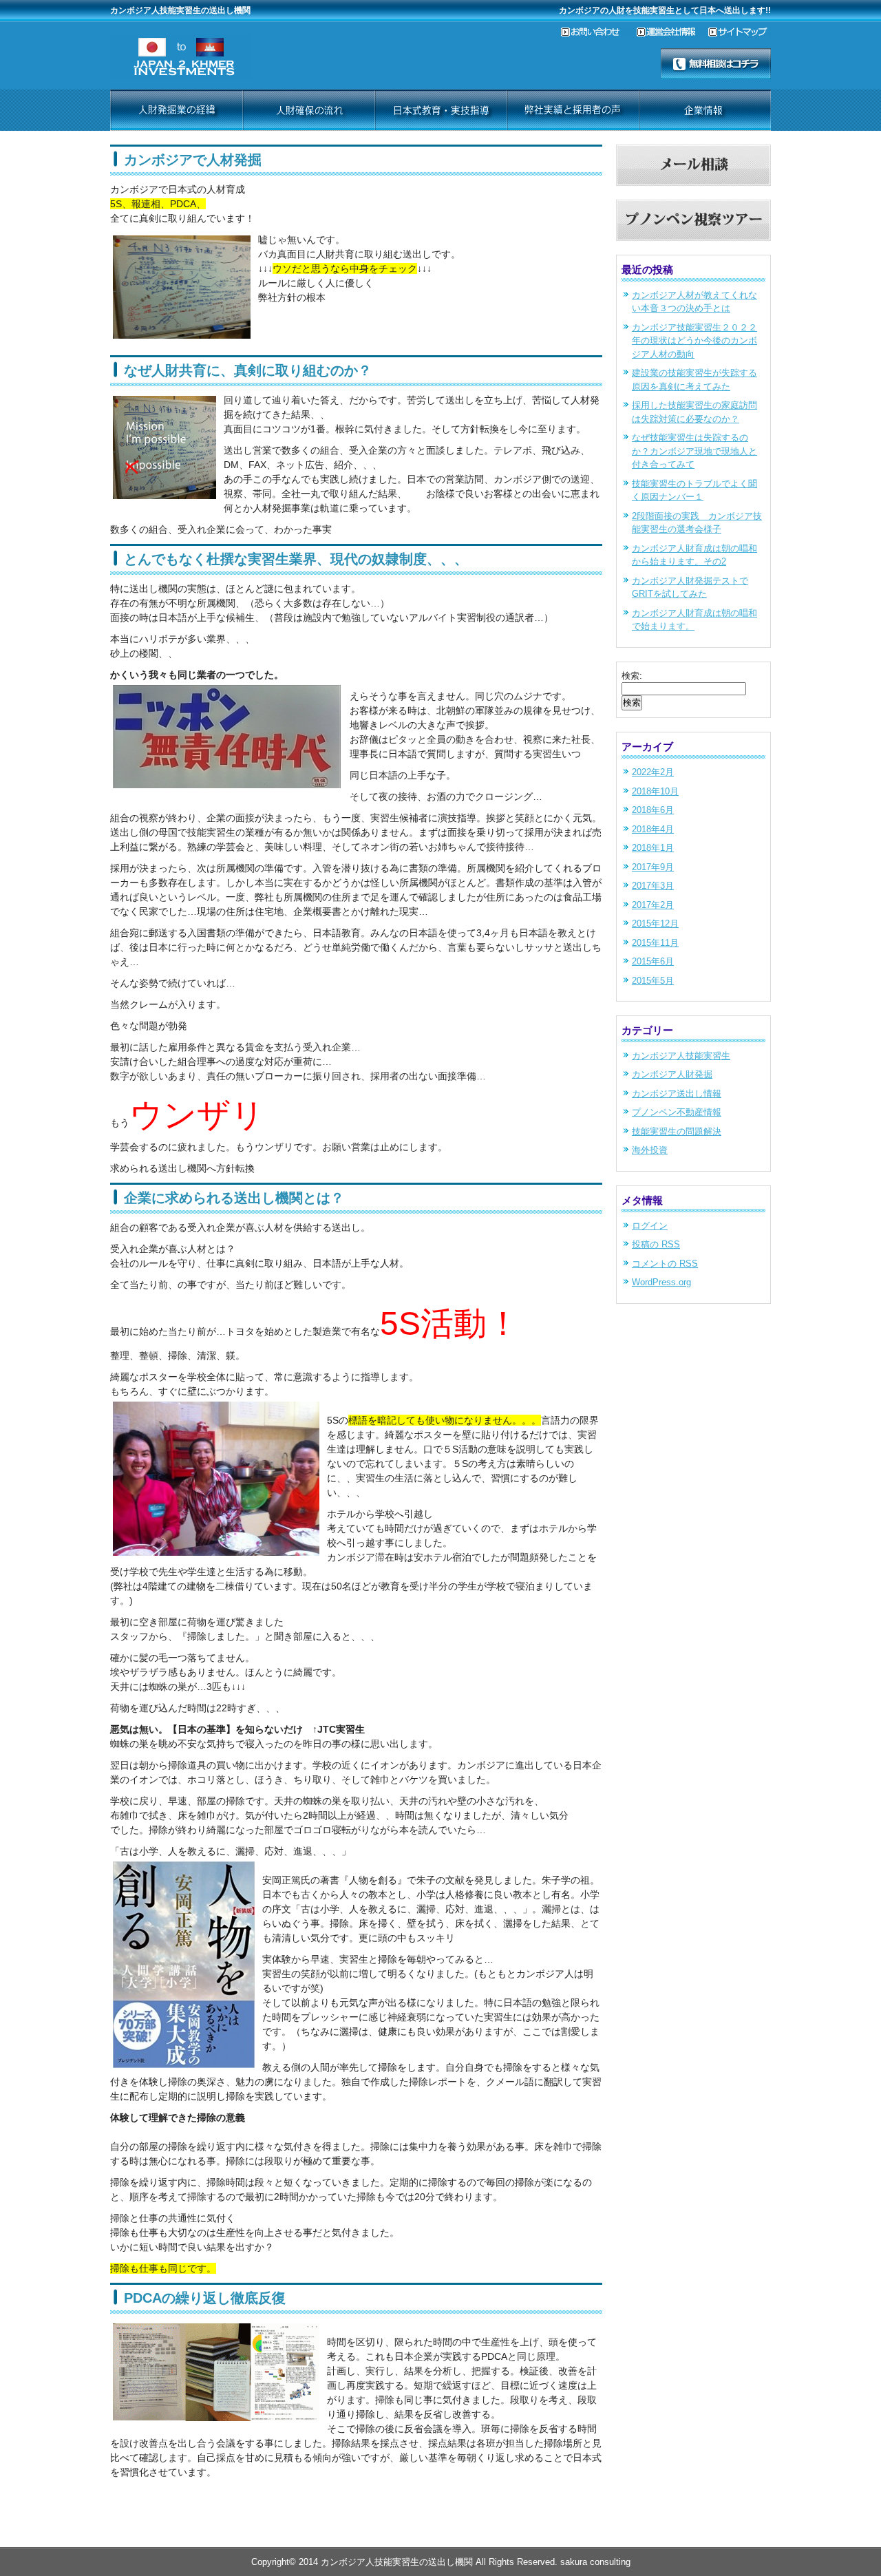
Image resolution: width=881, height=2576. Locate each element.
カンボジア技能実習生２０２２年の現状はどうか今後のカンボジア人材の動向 (694, 341)
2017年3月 (653, 886)
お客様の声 (440, 110)
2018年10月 (655, 791)
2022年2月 (653, 772)
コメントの (665, 1264)
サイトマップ (740, 32)
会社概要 (705, 110)
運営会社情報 (672, 32)
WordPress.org (661, 1282)
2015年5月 (653, 981)
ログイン (650, 1226)
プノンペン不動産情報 (677, 1112)
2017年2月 (653, 905)
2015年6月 (653, 961)
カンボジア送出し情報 (677, 1094)
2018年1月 (653, 848)
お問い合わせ (599, 32)
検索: (632, 676)
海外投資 (650, 1150)
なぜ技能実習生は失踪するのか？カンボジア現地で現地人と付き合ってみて (694, 451)
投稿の (656, 1244)
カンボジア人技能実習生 (681, 1056)
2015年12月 (655, 923)
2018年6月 (653, 810)
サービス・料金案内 (176, 110)
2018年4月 (653, 829)
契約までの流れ (308, 110)
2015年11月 (655, 943)
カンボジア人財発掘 (672, 1074)
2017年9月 (653, 867)
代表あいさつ (573, 110)
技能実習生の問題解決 (677, 1131)
